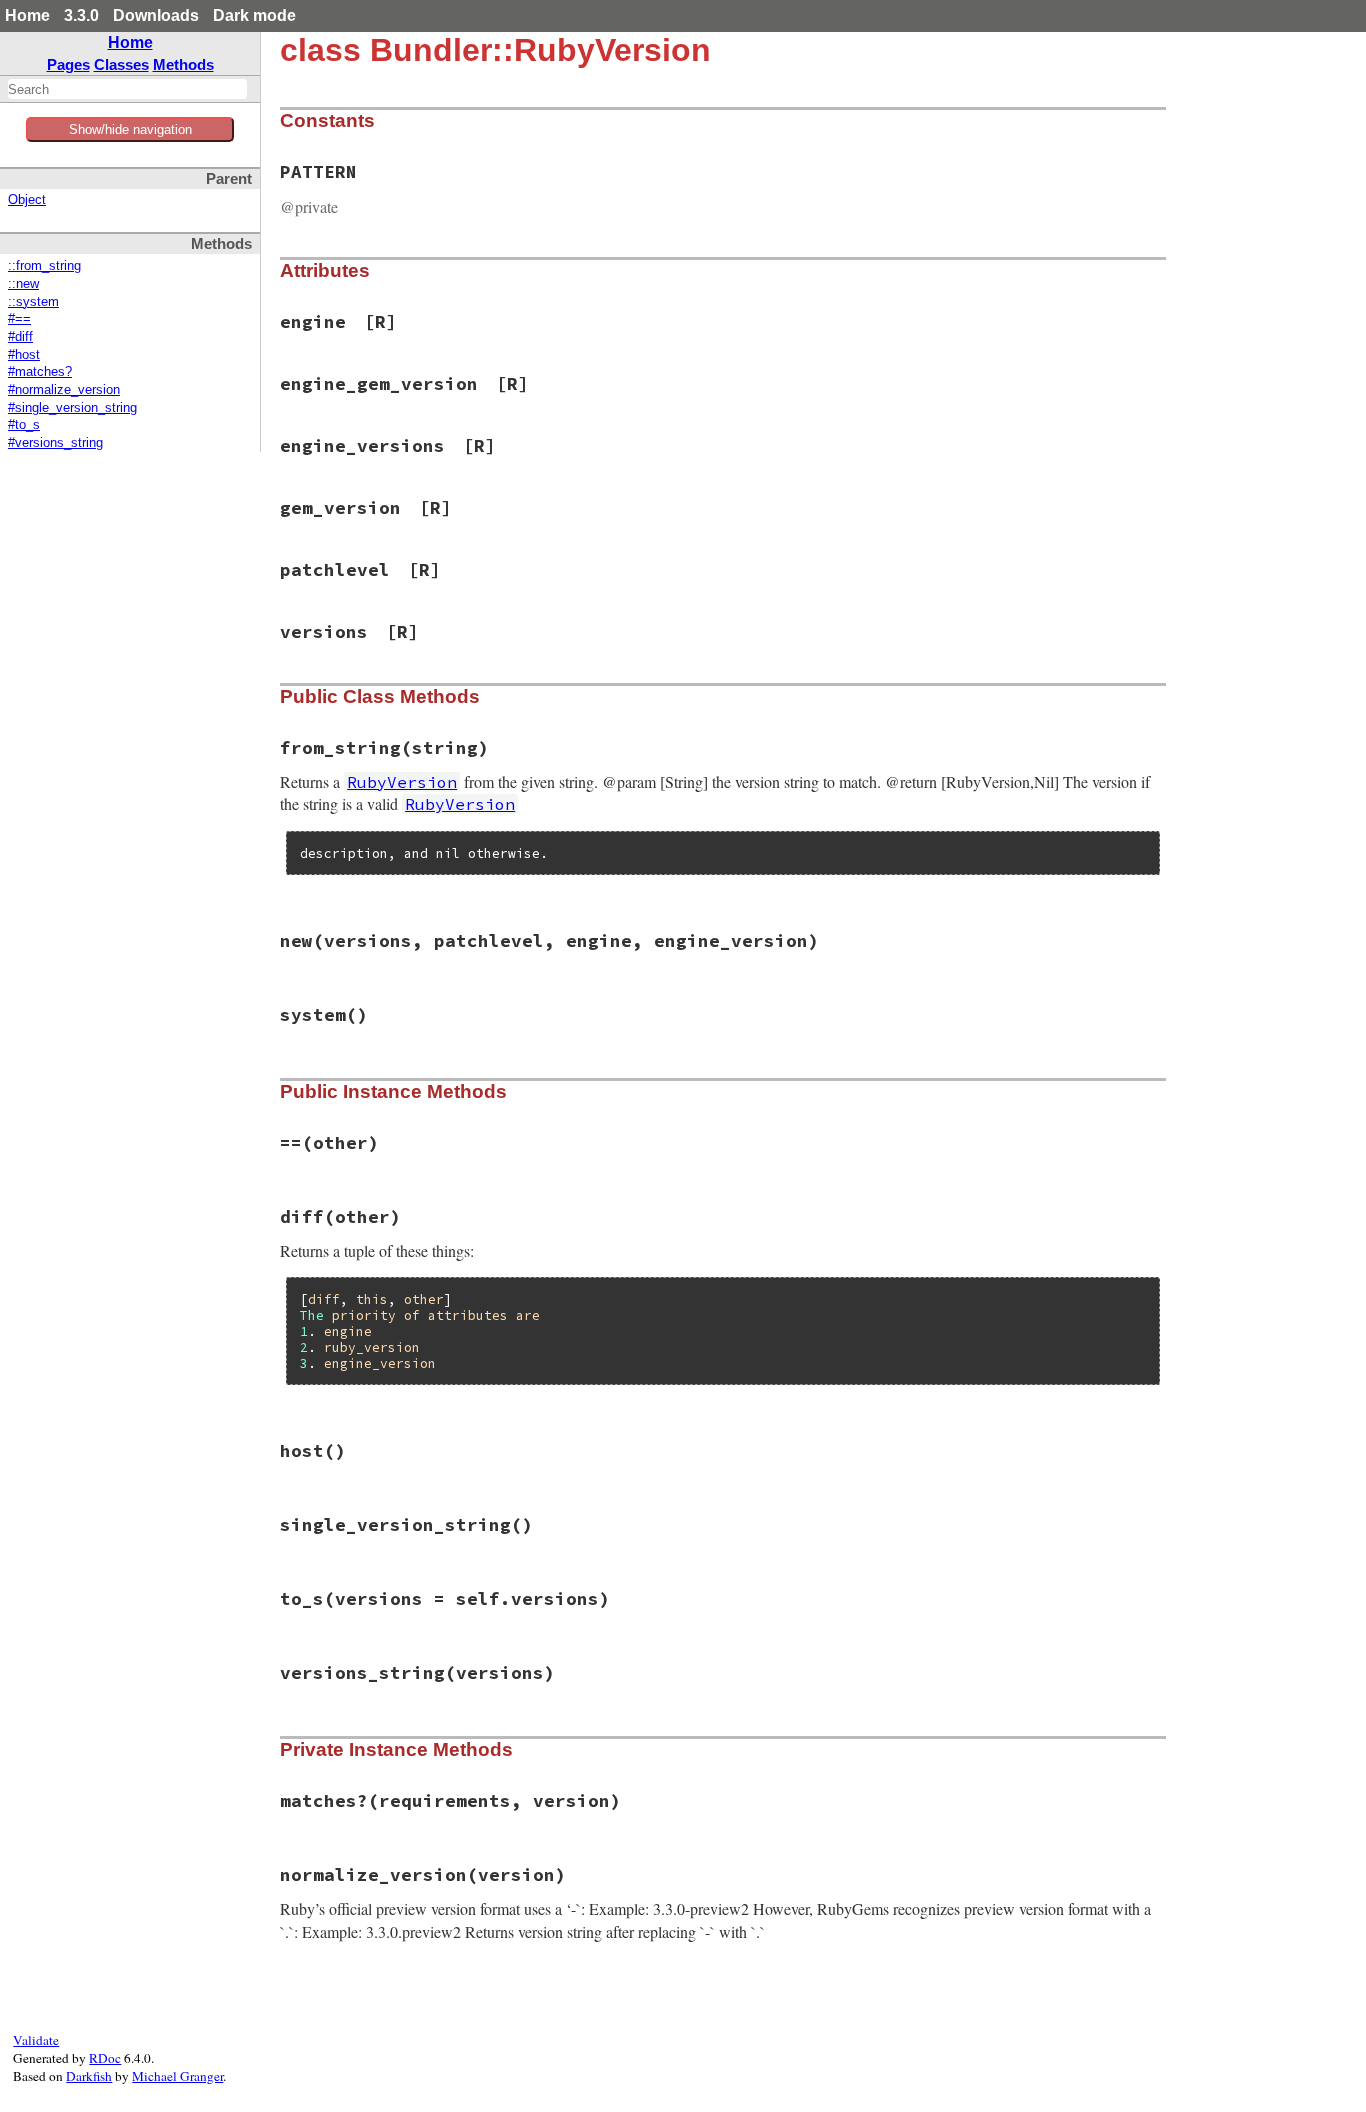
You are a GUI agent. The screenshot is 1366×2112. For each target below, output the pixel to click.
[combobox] (127, 89)
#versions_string (55, 443)
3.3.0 (81, 15)
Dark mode (254, 15)
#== (19, 319)
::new (23, 284)
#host (24, 355)
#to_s (24, 425)
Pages (68, 64)
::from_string (44, 266)
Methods (183, 64)
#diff (20, 337)
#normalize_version (64, 390)
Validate (36, 2040)
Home (27, 15)
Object (27, 200)
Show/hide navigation (130, 129)
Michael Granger (177, 2076)
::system (33, 302)
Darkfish (89, 2076)
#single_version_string (72, 408)
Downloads (156, 15)
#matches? (40, 372)
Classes (121, 64)
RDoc (105, 2058)
